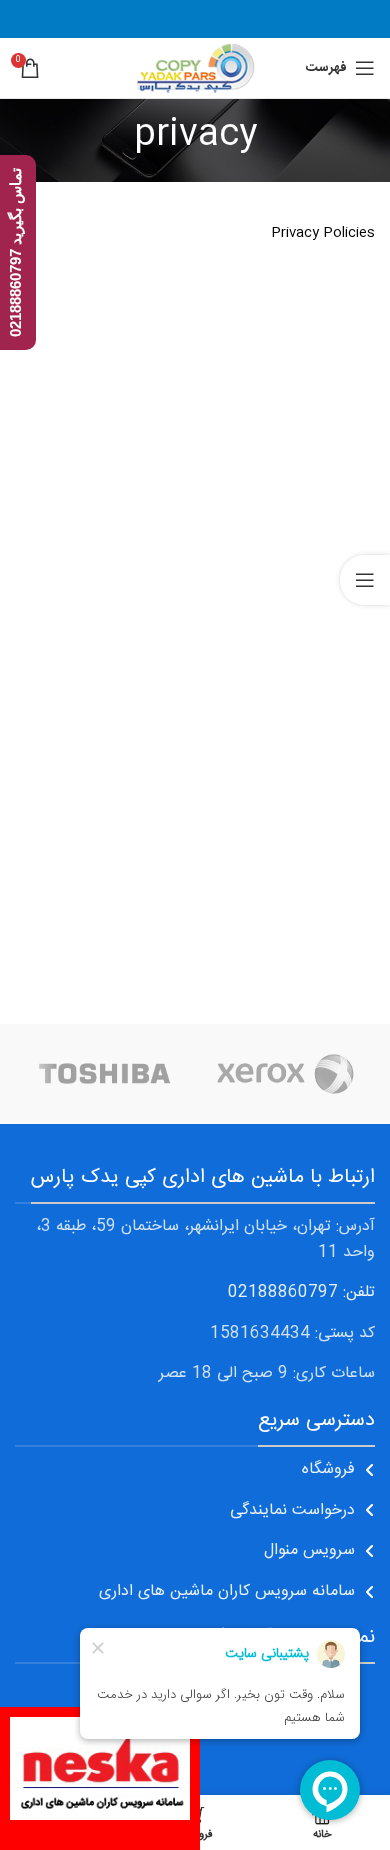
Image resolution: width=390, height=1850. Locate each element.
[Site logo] (194, 69)
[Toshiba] (105, 1074)
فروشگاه (328, 1469)
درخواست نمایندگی (292, 1510)
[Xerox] (285, 1074)
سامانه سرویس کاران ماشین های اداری (227, 1591)
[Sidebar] (365, 580)
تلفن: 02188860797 (301, 1292)
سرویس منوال (309, 1550)
